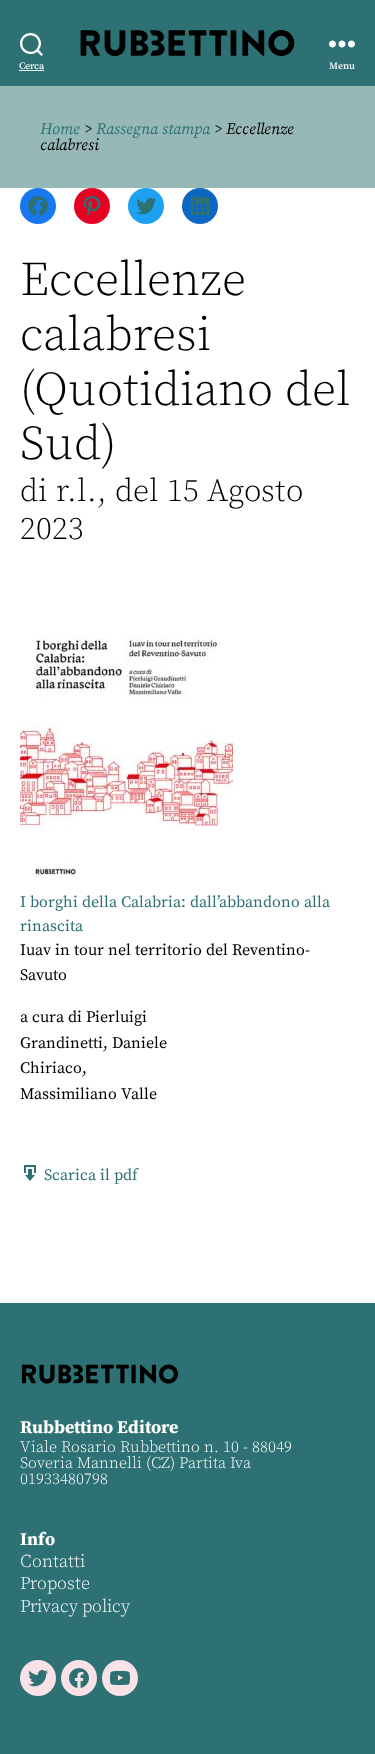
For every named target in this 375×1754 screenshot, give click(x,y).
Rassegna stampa (153, 129)
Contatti (52, 1561)
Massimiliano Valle (88, 1094)
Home (60, 129)
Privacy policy (75, 1606)
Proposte (55, 1583)
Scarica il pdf (89, 1175)
